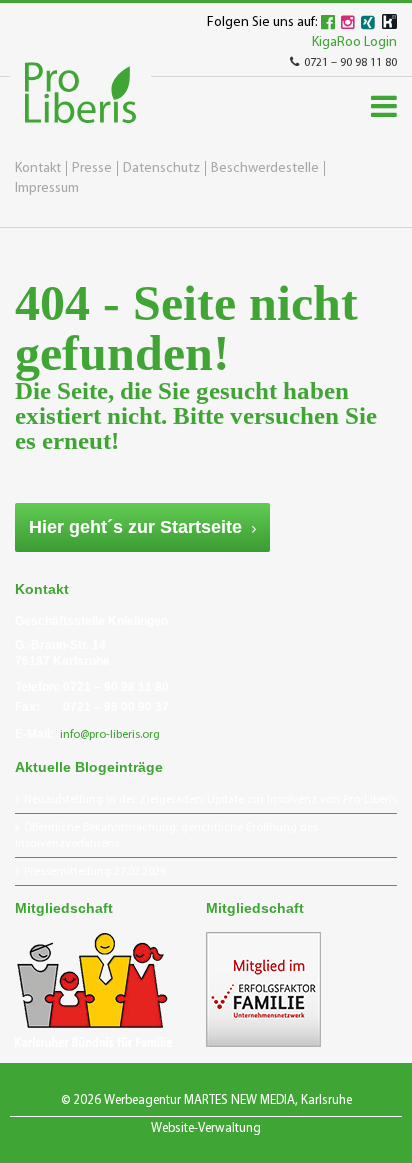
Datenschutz (161, 168)
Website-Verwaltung (206, 1128)
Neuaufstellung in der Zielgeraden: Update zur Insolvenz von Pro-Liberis (210, 800)
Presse (92, 168)
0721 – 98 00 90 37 (116, 707)
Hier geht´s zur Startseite (135, 527)
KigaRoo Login (354, 42)
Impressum (47, 188)
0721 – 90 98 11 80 (350, 63)
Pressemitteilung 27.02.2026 (95, 872)
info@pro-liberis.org (110, 735)
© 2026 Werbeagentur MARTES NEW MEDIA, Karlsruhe (206, 1100)
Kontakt (38, 168)
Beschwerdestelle (265, 168)
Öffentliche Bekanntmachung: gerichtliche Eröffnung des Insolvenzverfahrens (166, 836)
